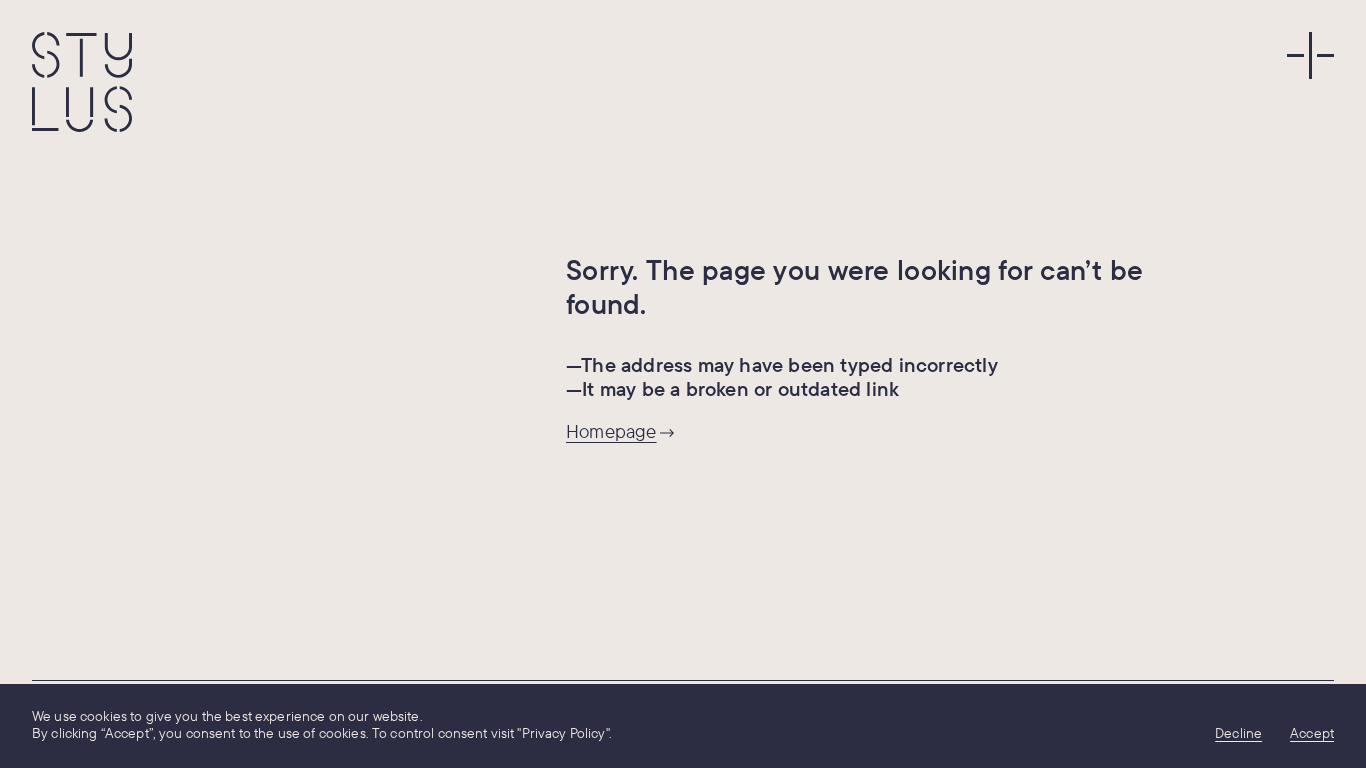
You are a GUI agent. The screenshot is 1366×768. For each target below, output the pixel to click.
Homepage (611, 431)
